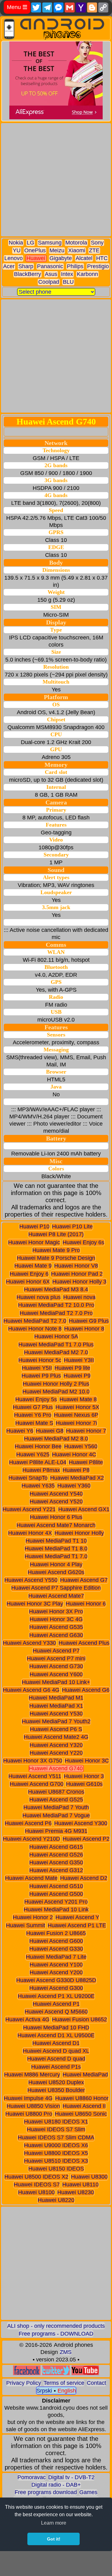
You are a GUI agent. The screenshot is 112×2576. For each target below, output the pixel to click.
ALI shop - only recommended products (56, 2326)
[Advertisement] (56, 180)
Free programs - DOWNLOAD (56, 2334)
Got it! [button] (54, 2539)
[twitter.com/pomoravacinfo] (56, 2373)
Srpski (44, 2391)
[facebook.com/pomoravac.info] (27, 2373)
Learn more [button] (54, 2523)
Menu (17, 7)
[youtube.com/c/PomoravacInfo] (85, 2373)
